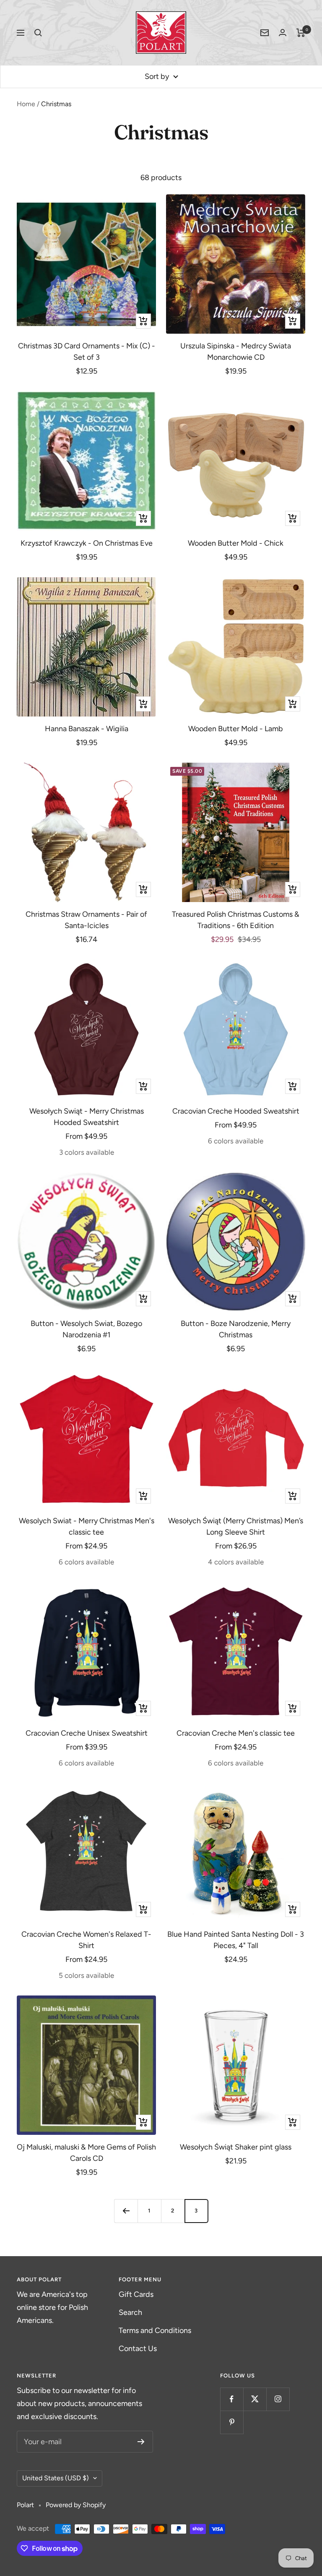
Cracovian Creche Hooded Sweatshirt (236, 1111)
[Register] (141, 2442)
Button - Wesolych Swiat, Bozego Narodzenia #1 (86, 1329)
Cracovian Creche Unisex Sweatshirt (87, 1733)
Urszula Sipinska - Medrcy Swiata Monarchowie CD (236, 352)
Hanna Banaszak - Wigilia (87, 729)
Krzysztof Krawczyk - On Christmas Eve (87, 543)
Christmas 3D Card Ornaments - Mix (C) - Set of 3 (87, 352)
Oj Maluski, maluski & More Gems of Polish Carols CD (86, 2153)
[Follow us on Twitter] (255, 2399)
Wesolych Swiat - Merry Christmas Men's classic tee (87, 1526)
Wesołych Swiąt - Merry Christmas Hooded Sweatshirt (87, 1117)
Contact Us (138, 2348)
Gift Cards (136, 2294)
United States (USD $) (56, 2478)
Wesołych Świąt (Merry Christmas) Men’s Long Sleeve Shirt (236, 1526)
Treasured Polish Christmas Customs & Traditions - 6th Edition (236, 920)
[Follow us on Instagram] (278, 2399)
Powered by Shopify (76, 2505)
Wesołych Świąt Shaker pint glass (236, 2147)
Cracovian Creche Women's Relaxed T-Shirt (86, 1940)
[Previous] (126, 2211)
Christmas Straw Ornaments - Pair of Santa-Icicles (86, 920)
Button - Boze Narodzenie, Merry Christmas (236, 1329)
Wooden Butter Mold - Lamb (236, 729)
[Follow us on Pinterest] (232, 2422)
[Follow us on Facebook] (232, 2399)
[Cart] (301, 33)
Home (26, 104)
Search (130, 2312)
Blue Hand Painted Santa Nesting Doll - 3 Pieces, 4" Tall (236, 1940)
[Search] (38, 33)
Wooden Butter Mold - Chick (236, 543)
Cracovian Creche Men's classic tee (236, 1733)
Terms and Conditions (155, 2330)
